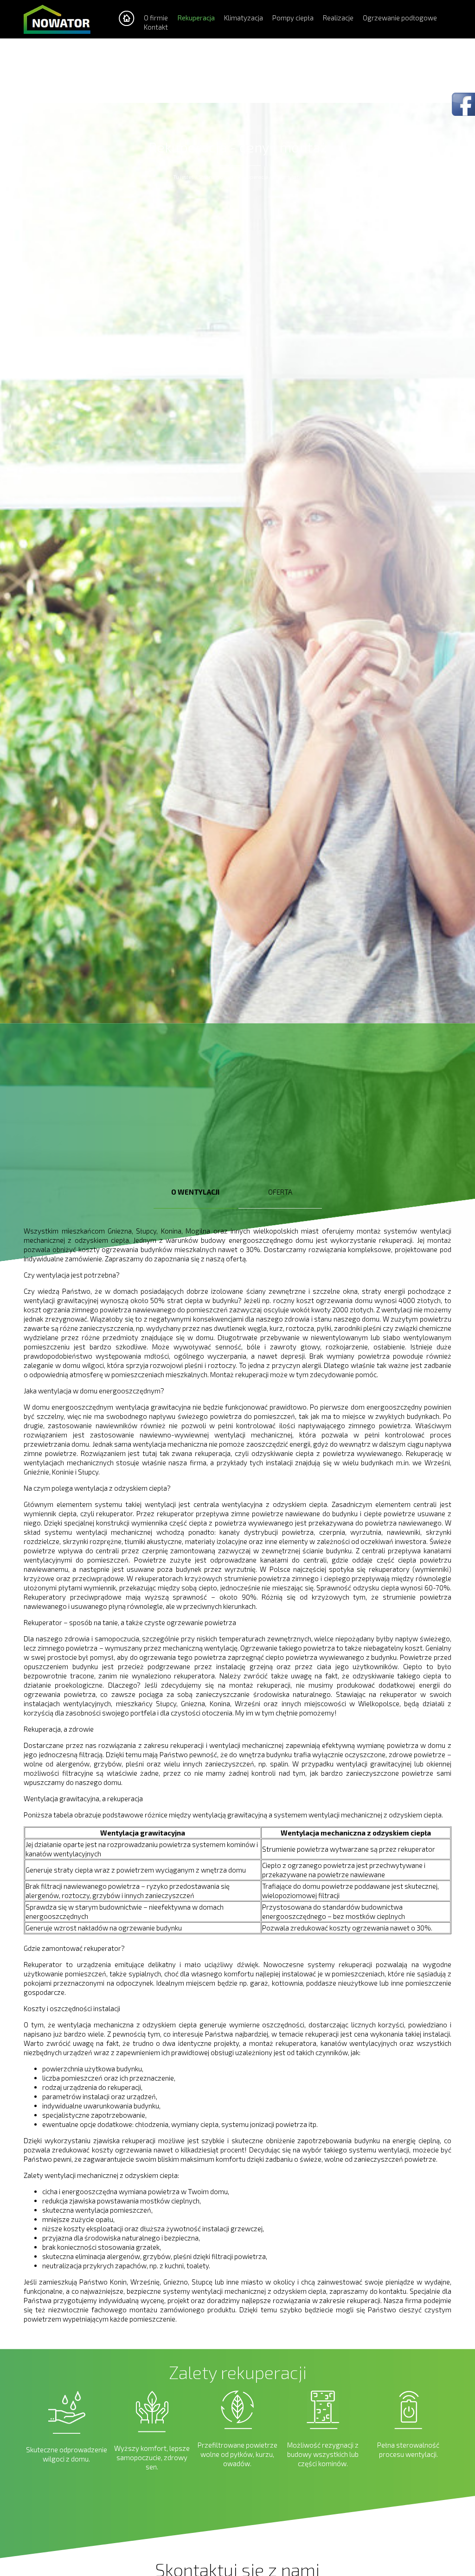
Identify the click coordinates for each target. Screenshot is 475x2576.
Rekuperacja (196, 18)
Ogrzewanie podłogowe (400, 18)
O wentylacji (287, 177)
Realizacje (338, 18)
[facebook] (463, 105)
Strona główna (216, 177)
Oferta (280, 1192)
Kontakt (156, 27)
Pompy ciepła (293, 18)
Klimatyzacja (244, 18)
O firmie (156, 18)
